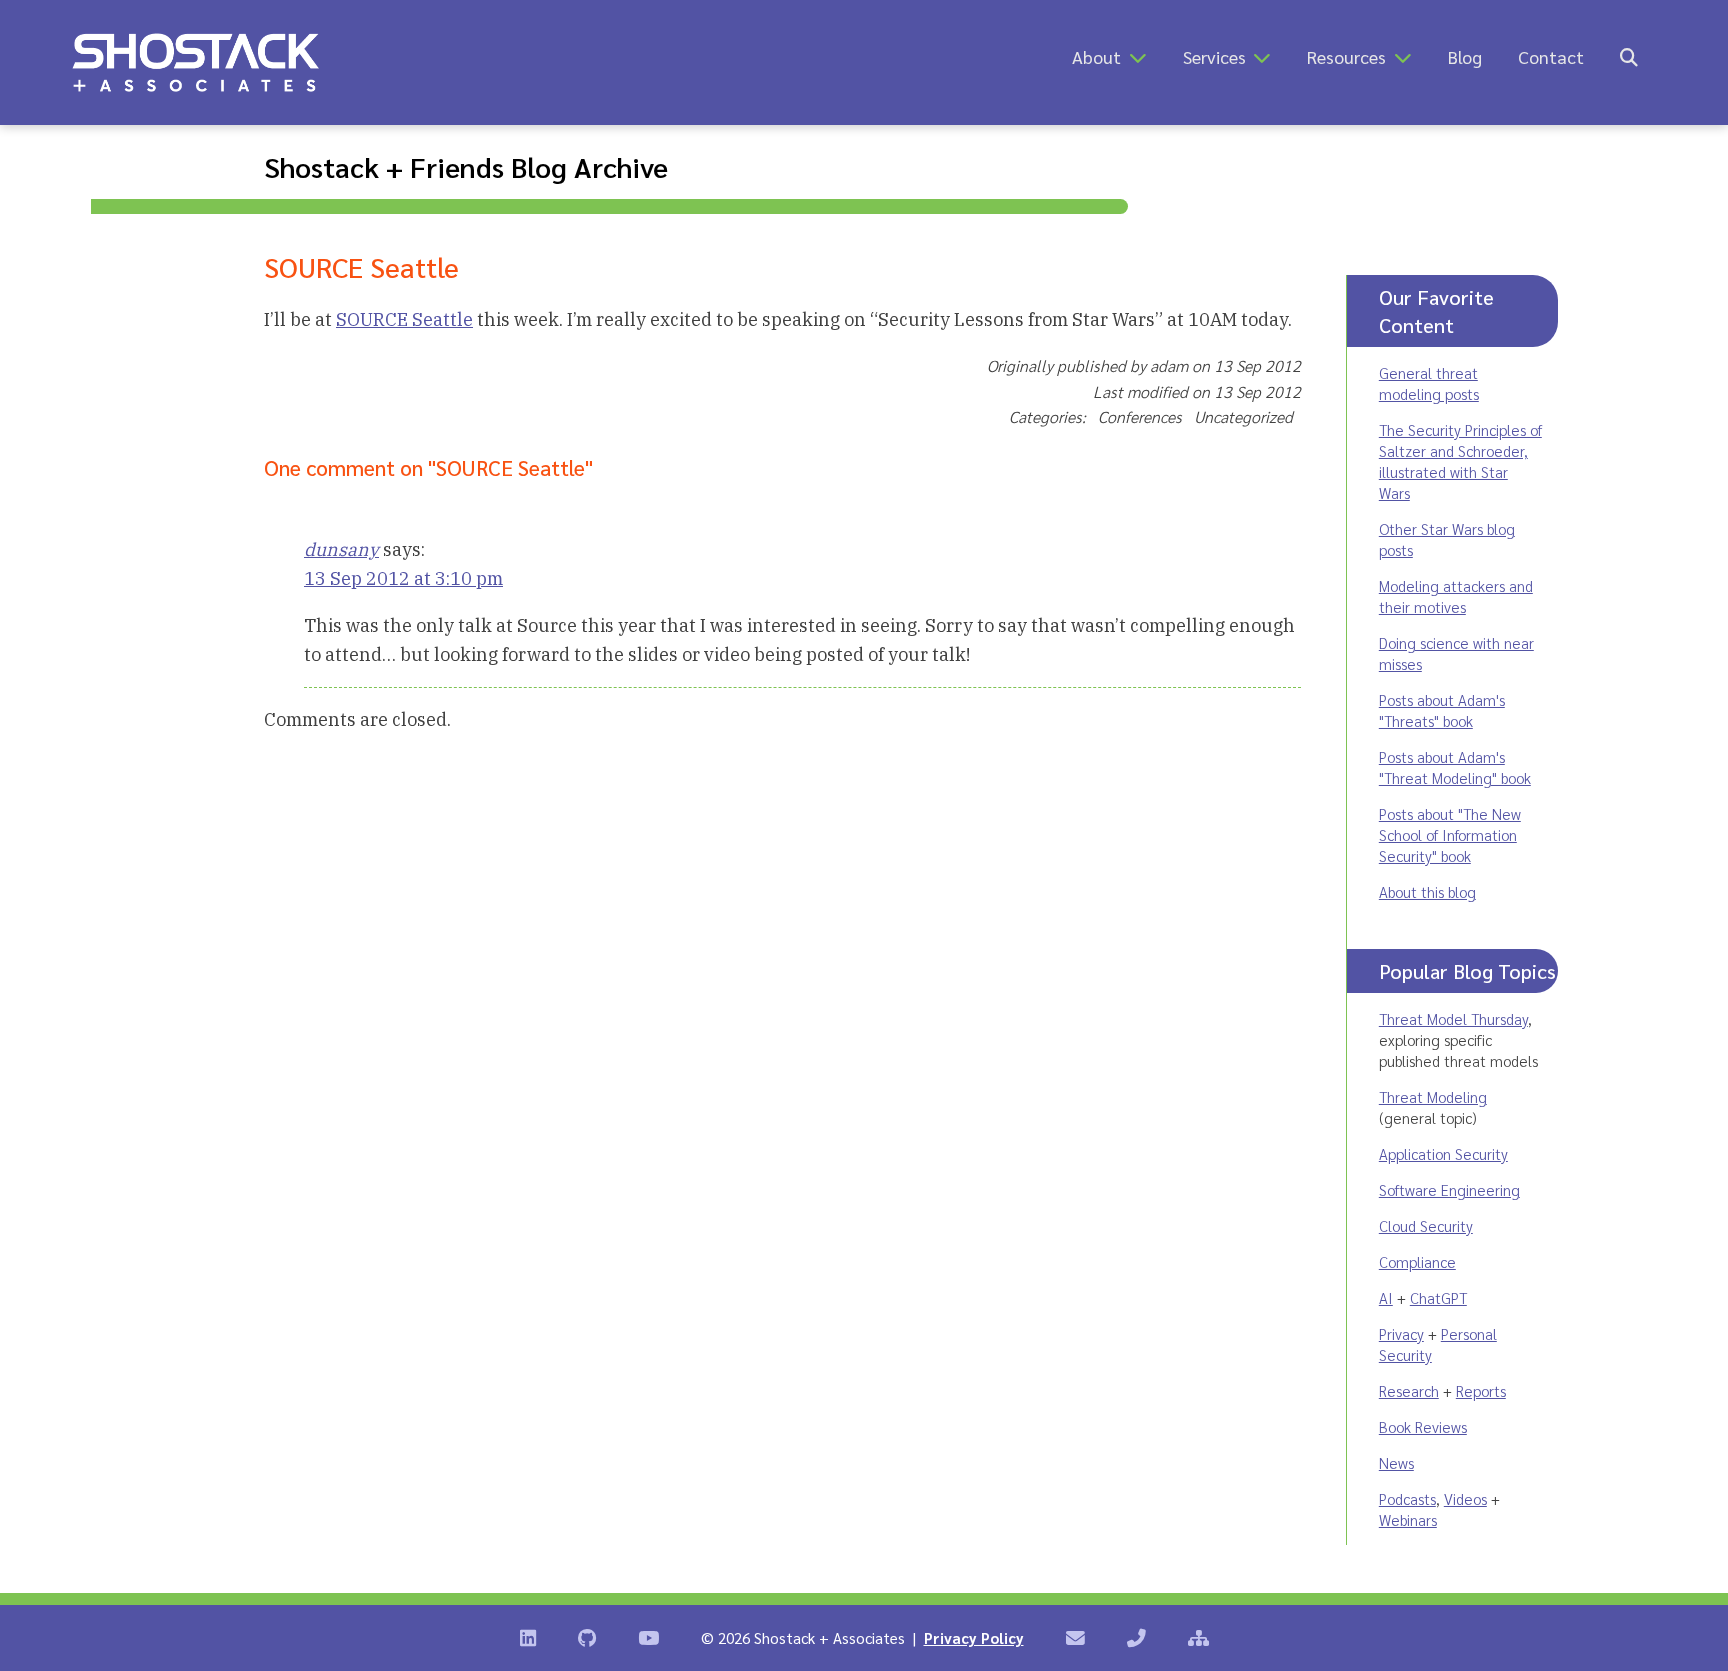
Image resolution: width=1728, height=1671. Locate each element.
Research (1409, 1390)
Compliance (1417, 1261)
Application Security (1443, 1153)
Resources (1346, 56)
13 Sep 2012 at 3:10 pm (403, 578)
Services (1214, 56)
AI (1386, 1297)
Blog (1465, 56)
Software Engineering (1449, 1189)
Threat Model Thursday (1453, 1018)
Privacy (1401, 1333)
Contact (1551, 56)
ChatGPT (1438, 1297)
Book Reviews (1423, 1426)
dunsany (341, 549)
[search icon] (1629, 56)
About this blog (1427, 891)
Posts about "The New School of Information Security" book (1450, 834)
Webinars (1408, 1519)
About (1096, 56)
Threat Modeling (1433, 1096)
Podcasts (1407, 1498)
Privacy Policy (974, 1637)
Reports (1481, 1390)
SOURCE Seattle (404, 319)
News (1396, 1462)
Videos (1465, 1498)
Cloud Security (1426, 1225)
